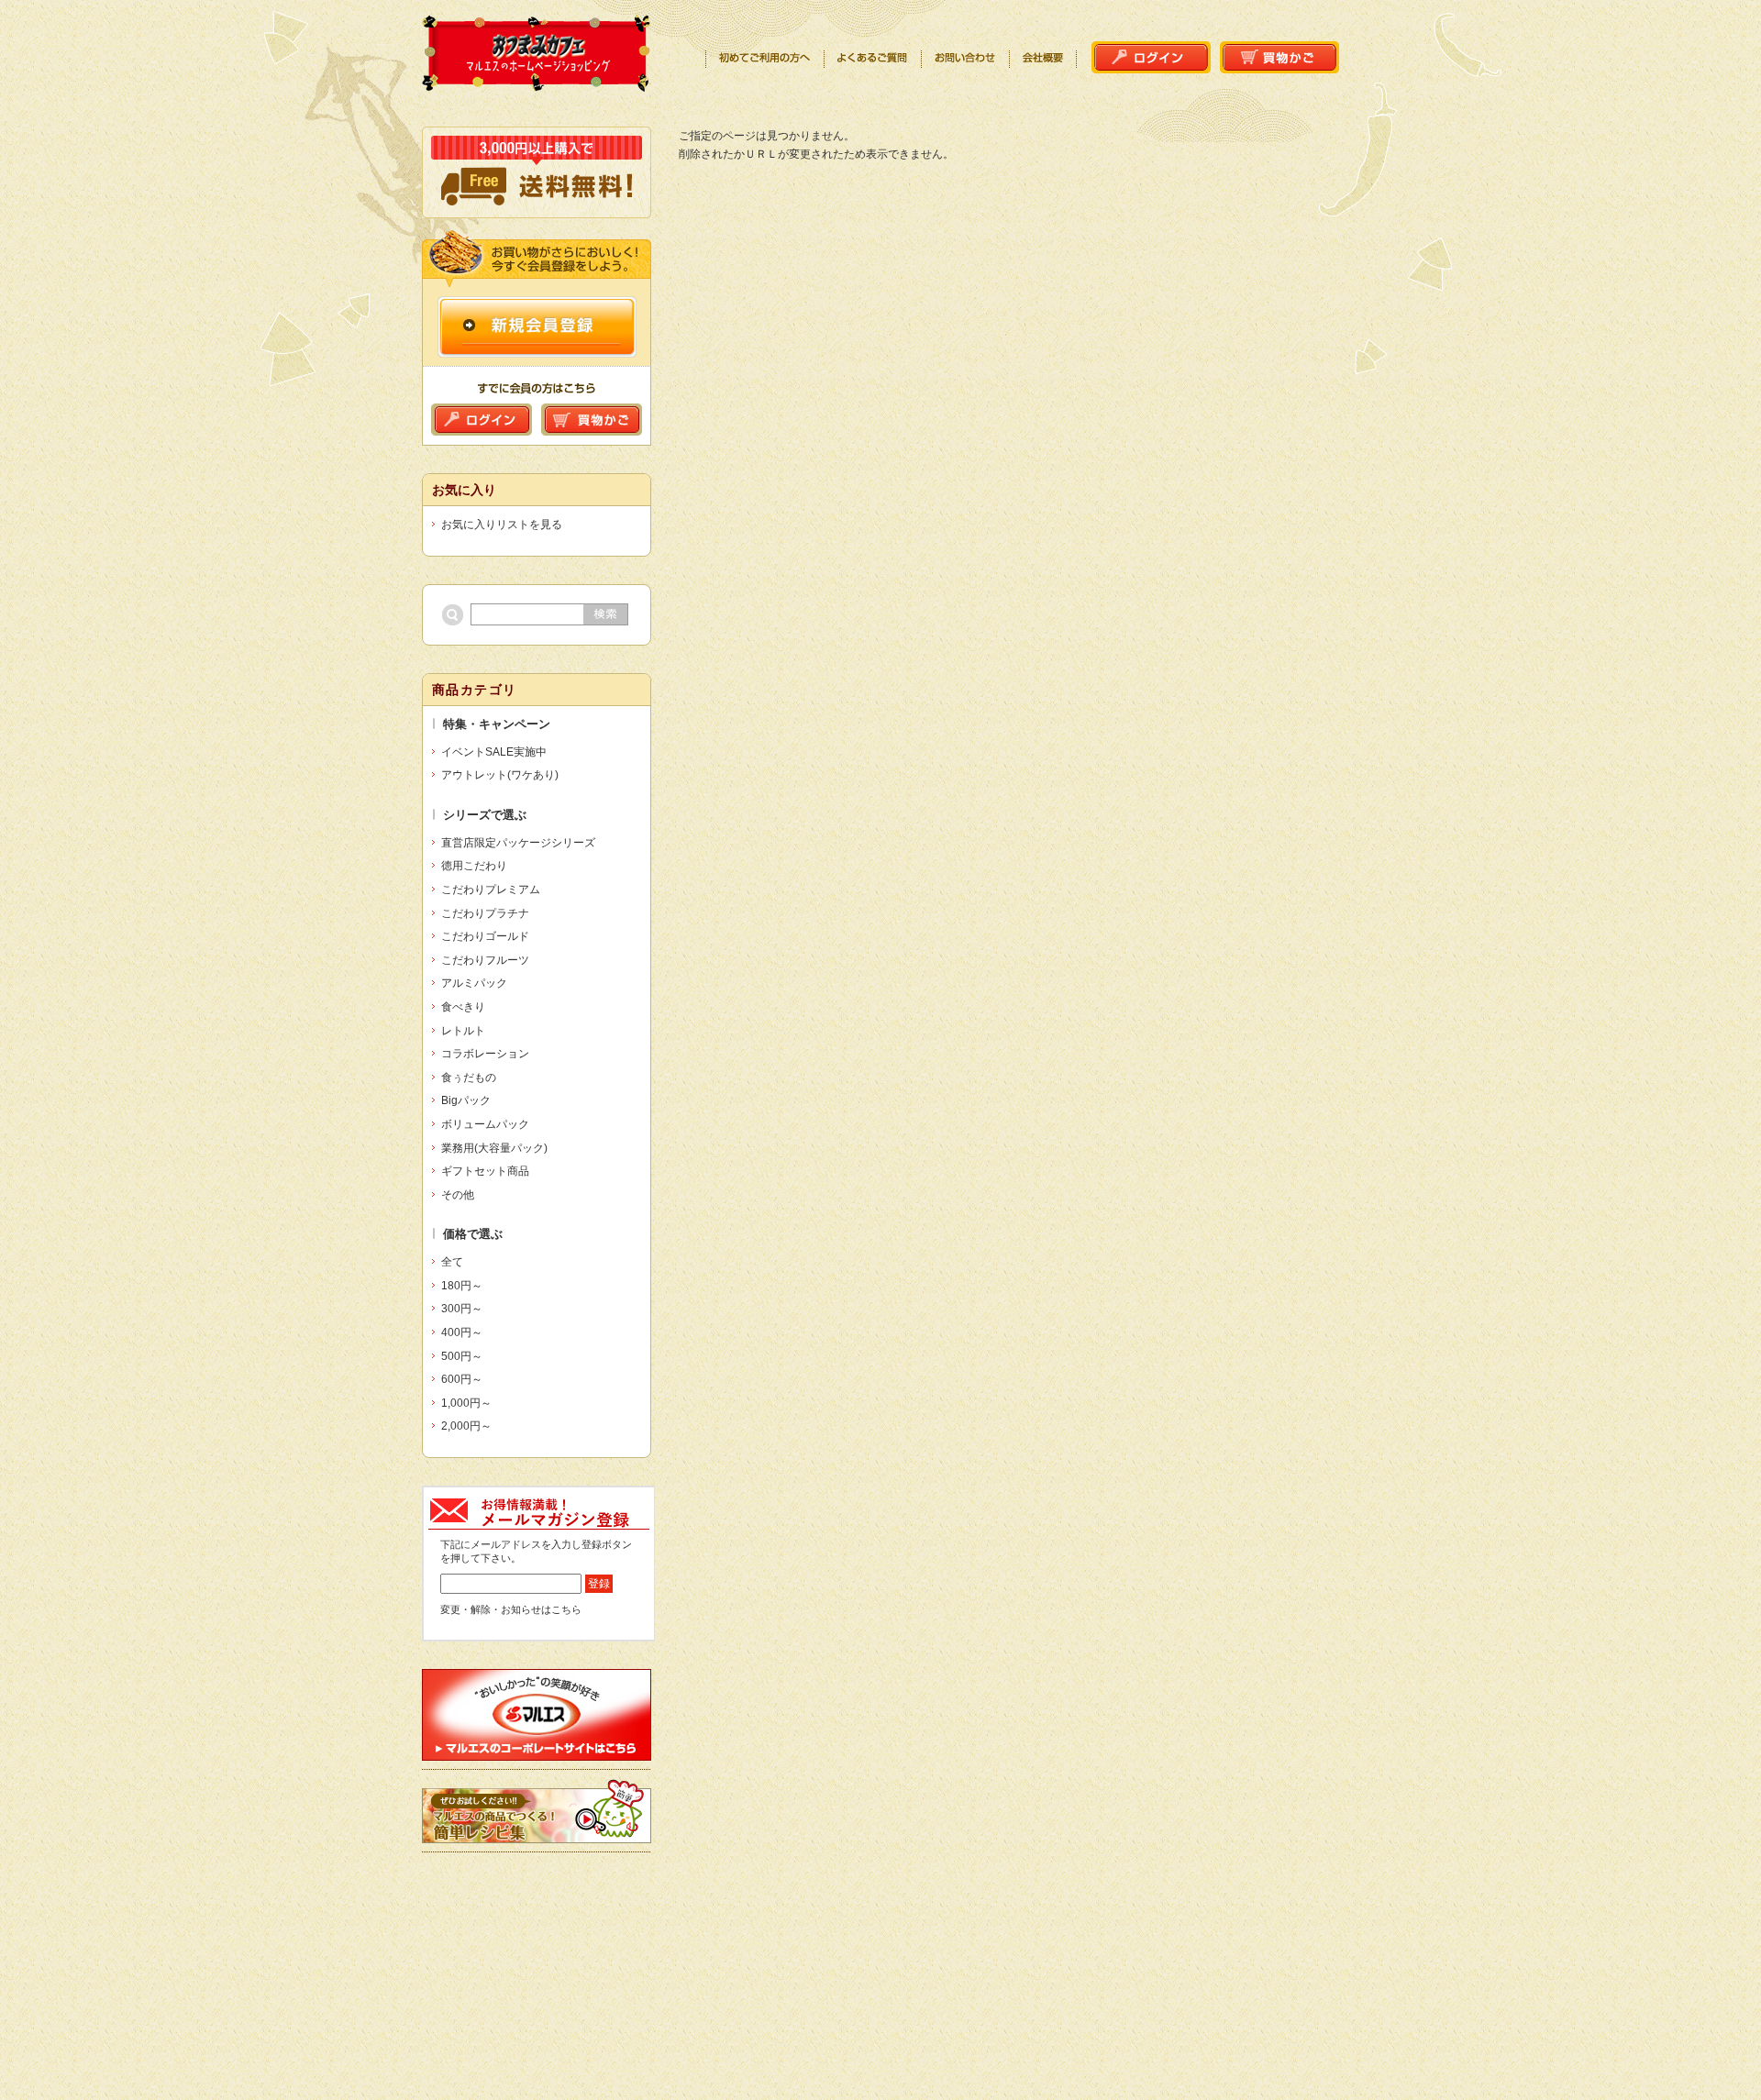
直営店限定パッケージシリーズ (518, 843)
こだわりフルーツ (485, 960)
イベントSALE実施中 (494, 752)
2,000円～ (466, 1426)
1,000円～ (466, 1403)
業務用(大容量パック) (494, 1148)
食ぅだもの (469, 1078)
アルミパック (474, 983)
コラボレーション (485, 1054)
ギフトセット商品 (485, 1171)
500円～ (462, 1356)
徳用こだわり (474, 866)
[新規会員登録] (537, 348)
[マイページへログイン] (1151, 64)
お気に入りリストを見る (502, 525)
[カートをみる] (1279, 64)
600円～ (462, 1379)
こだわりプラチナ (485, 913)
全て (452, 1262)
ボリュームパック (485, 1124)
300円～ (462, 1309)
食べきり (463, 1007)
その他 (458, 1195)
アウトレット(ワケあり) (500, 775)
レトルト (463, 1031)
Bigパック (466, 1100)
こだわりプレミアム (491, 890)
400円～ (462, 1332)
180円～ (462, 1286)
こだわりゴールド (485, 936)
